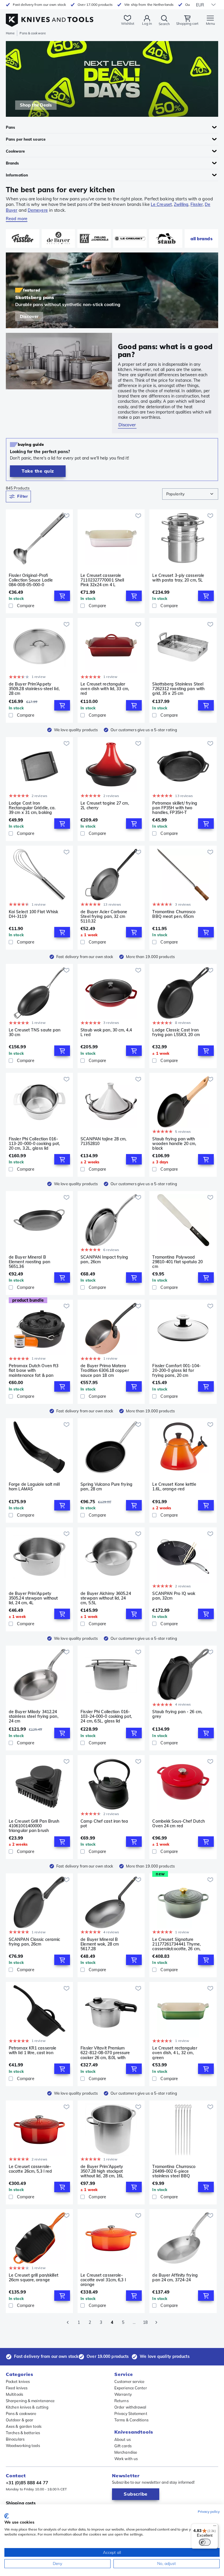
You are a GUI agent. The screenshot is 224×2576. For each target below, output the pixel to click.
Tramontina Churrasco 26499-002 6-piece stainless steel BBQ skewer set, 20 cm (174, 2171)
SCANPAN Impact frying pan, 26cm (104, 1260)
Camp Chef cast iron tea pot (104, 1824)
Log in (147, 23)
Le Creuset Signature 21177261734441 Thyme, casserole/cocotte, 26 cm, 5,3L (176, 1944)
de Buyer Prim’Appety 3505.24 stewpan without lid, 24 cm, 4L (33, 1598)
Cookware (15, 151)
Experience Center (131, 2388)
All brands (202, 239)
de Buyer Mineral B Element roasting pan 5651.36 (29, 1262)
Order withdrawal (130, 2407)
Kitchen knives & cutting (27, 2407)
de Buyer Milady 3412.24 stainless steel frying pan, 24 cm (34, 1716)
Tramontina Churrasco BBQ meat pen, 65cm (174, 914)
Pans (10, 127)
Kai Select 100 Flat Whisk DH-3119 (34, 914)
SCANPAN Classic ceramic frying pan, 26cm (34, 1942)
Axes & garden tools (24, 2426)
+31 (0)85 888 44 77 (27, 2483)
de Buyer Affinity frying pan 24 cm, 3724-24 (175, 2278)
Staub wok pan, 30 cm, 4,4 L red (106, 1032)
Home (10, 33)
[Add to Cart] (62, 596)
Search (164, 24)
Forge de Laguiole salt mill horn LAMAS (34, 1487)
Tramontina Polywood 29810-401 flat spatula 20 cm (177, 1262)
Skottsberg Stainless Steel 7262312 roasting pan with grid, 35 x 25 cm (178, 689)
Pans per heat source (26, 139)
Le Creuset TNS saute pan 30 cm (35, 1032)
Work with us (126, 2459)
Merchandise (126, 2452)
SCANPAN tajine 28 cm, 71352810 (103, 1141)
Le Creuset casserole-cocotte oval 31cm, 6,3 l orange (103, 2280)
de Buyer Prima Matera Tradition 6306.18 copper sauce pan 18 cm (105, 1370)
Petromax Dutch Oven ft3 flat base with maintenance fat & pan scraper (34, 1370)
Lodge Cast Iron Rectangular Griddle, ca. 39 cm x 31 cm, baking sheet (32, 808)
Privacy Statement (131, 2414)
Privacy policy (209, 2511)
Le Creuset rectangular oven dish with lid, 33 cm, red (105, 689)
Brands (13, 163)
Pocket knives (18, 2381)
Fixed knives (17, 2388)
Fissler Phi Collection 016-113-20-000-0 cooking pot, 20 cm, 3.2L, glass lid (34, 1144)
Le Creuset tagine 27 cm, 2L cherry (105, 806)
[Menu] (215, 2527)
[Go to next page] (156, 2322)
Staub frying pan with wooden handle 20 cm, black (174, 1144)
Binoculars (15, 2439)
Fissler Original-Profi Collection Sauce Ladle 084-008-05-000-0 (31, 580)
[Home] (50, 17)
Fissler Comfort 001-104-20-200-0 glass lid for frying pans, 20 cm (176, 1370)
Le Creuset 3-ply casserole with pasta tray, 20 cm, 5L (178, 578)
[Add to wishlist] (66, 516)
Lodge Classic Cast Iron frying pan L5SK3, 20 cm (176, 1032)
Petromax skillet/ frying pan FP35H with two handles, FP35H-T (175, 808)
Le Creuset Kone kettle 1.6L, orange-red (174, 1487)
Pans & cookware (21, 2414)
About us (123, 2439)
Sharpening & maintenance (30, 2401)
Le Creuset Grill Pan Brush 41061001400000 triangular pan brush (34, 1826)
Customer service (129, 2381)
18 (145, 2322)
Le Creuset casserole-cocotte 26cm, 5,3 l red (30, 2169)
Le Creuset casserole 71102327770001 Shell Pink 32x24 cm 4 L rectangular (102, 580)
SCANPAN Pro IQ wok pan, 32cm (174, 1596)
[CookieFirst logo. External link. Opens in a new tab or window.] (7, 2516)
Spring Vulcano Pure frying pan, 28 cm (106, 1487)
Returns (121, 2401)
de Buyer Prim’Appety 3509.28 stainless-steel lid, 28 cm (34, 689)
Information (17, 175)
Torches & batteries (23, 2433)
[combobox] (190, 494)
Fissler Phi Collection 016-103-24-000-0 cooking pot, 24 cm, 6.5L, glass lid (106, 1716)
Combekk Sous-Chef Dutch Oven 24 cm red (178, 1824)
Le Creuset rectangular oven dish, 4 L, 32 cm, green (175, 2053)
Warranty (123, 2394)
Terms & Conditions (131, 2420)
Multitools (14, 2394)
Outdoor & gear (20, 2420)
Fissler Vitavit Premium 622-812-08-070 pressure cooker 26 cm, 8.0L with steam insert (105, 2053)
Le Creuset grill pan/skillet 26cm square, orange (34, 2278)
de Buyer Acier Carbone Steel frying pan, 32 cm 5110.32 (104, 916)
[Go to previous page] (68, 2322)
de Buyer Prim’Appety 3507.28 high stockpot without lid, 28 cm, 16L (102, 2171)
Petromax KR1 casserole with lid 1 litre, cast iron (33, 2051)
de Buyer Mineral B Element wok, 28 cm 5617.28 (100, 1944)
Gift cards (123, 2446)
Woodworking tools (23, 2446)
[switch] (205, 2542)
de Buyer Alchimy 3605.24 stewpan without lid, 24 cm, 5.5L (106, 1598)
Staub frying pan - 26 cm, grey (177, 1714)
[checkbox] (11, 606)
